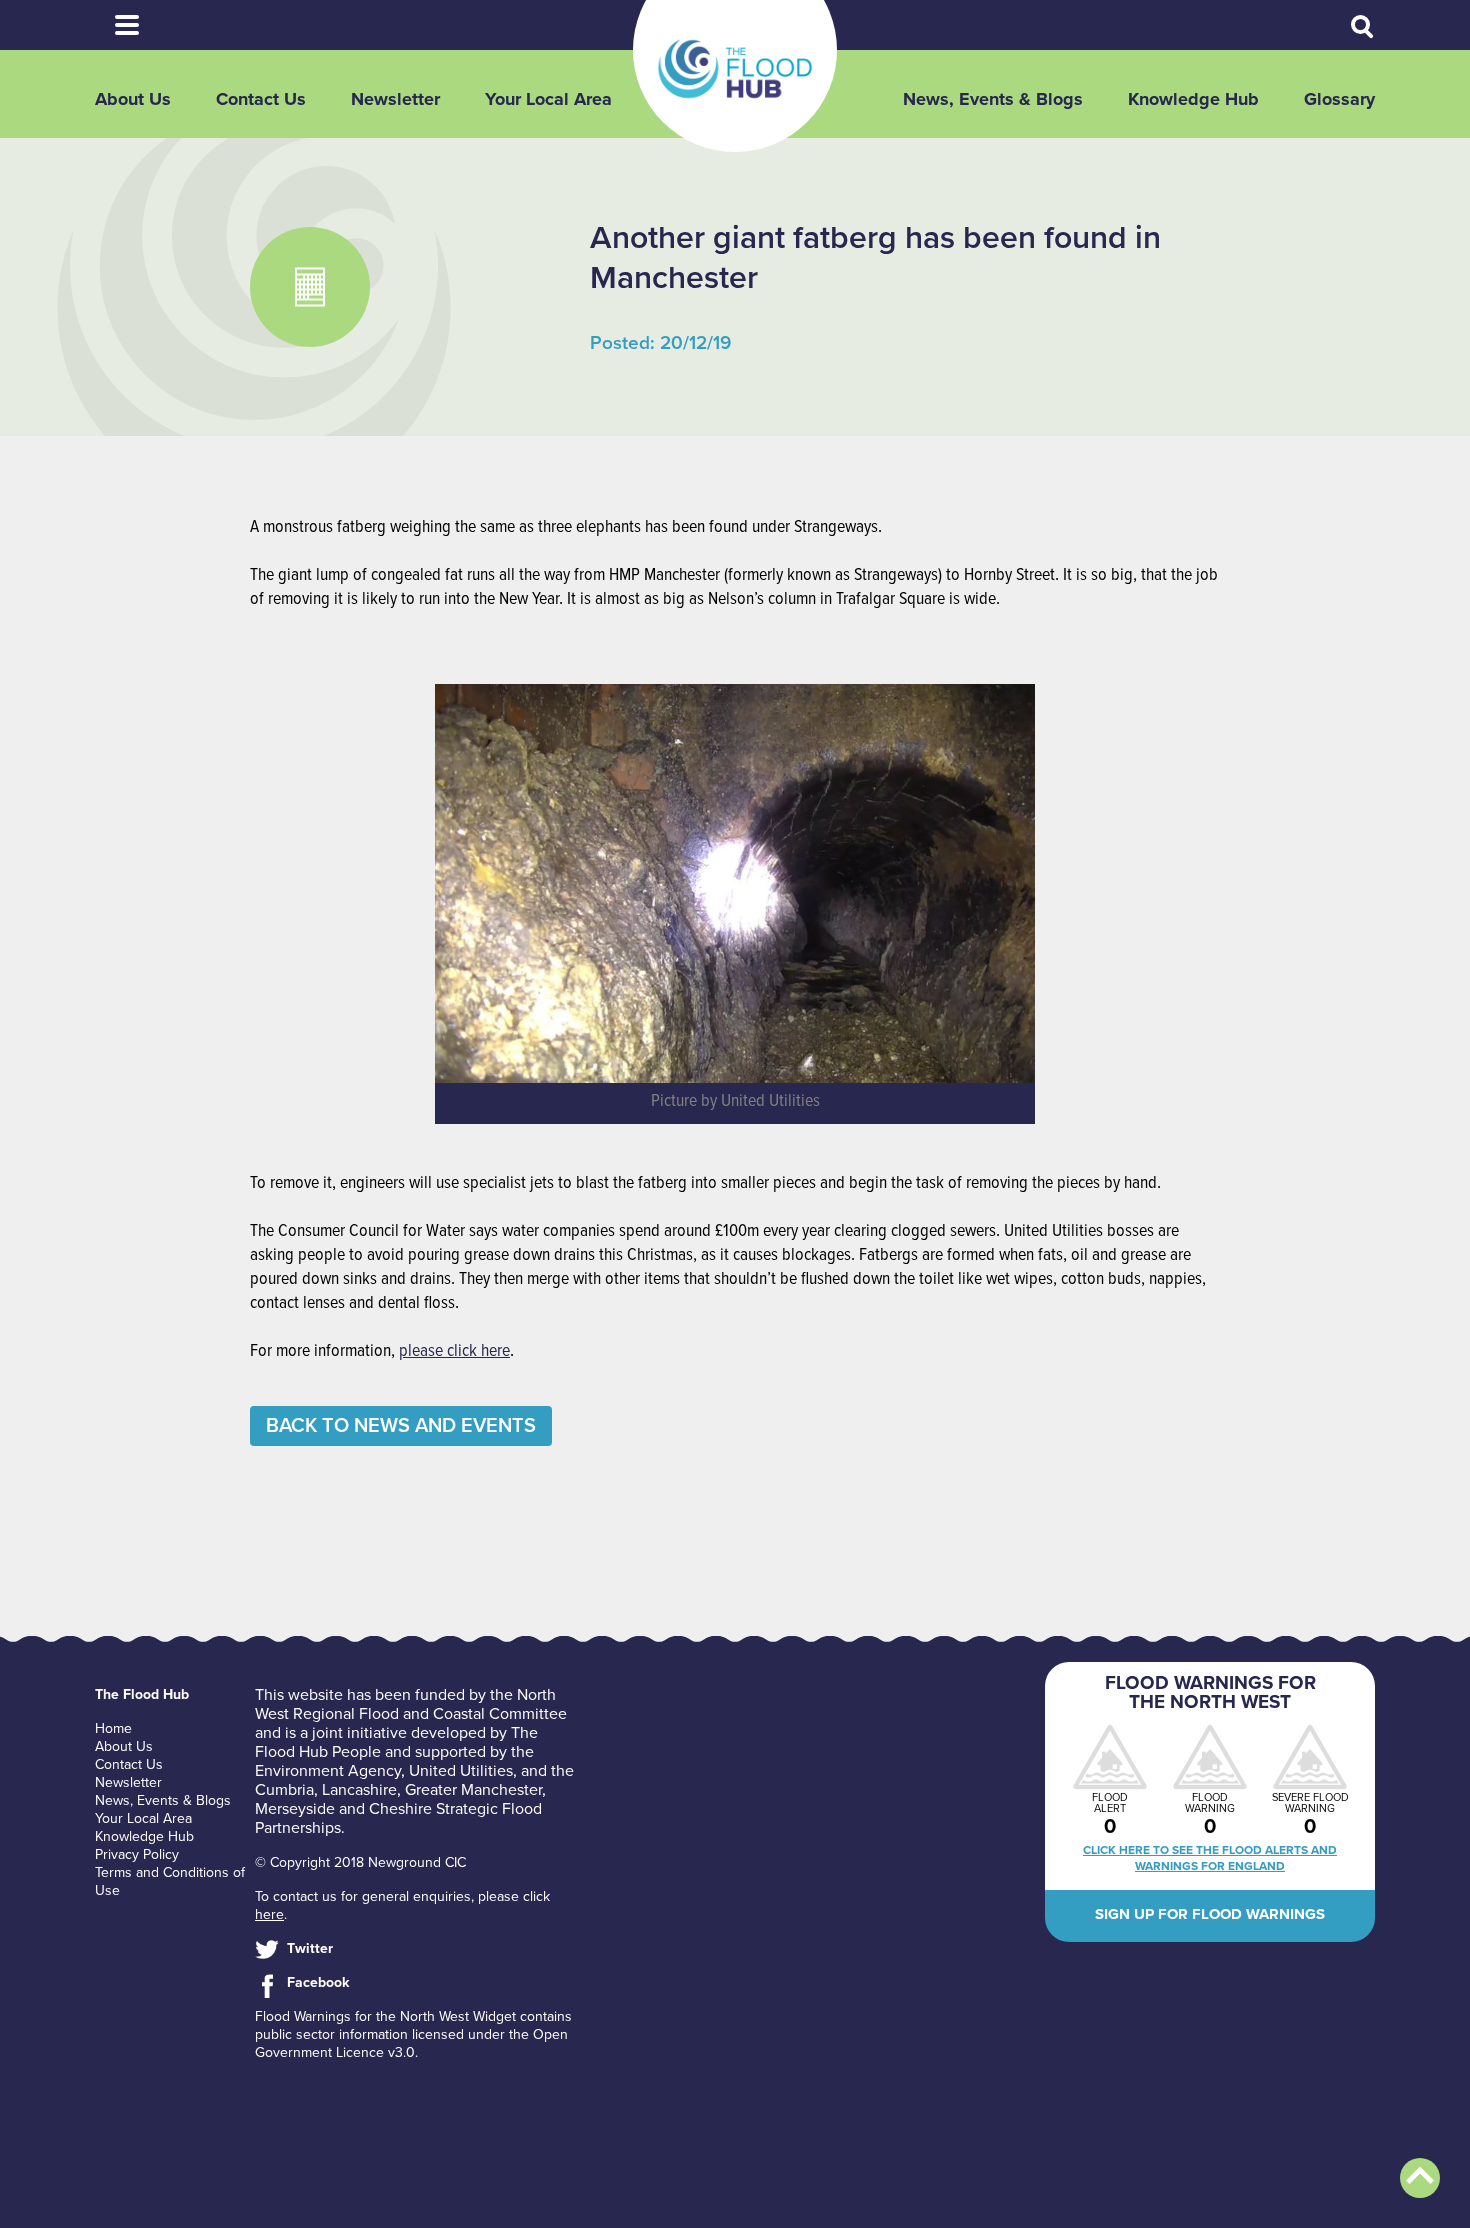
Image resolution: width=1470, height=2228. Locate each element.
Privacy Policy (137, 1854)
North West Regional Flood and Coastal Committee (411, 1704)
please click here (454, 1351)
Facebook (318, 1982)
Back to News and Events (401, 1426)
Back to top (1420, 2178)
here (269, 1914)
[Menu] (127, 25)
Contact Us (261, 99)
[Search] (1363, 27)
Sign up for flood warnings (1210, 1914)
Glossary (1339, 99)
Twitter (310, 1948)
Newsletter (395, 99)
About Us (133, 99)
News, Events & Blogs (993, 99)
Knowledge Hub (1193, 99)
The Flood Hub (735, 69)
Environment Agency (328, 1771)
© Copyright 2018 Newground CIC (360, 1862)
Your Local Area (548, 99)
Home (113, 1728)
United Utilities (461, 1771)
